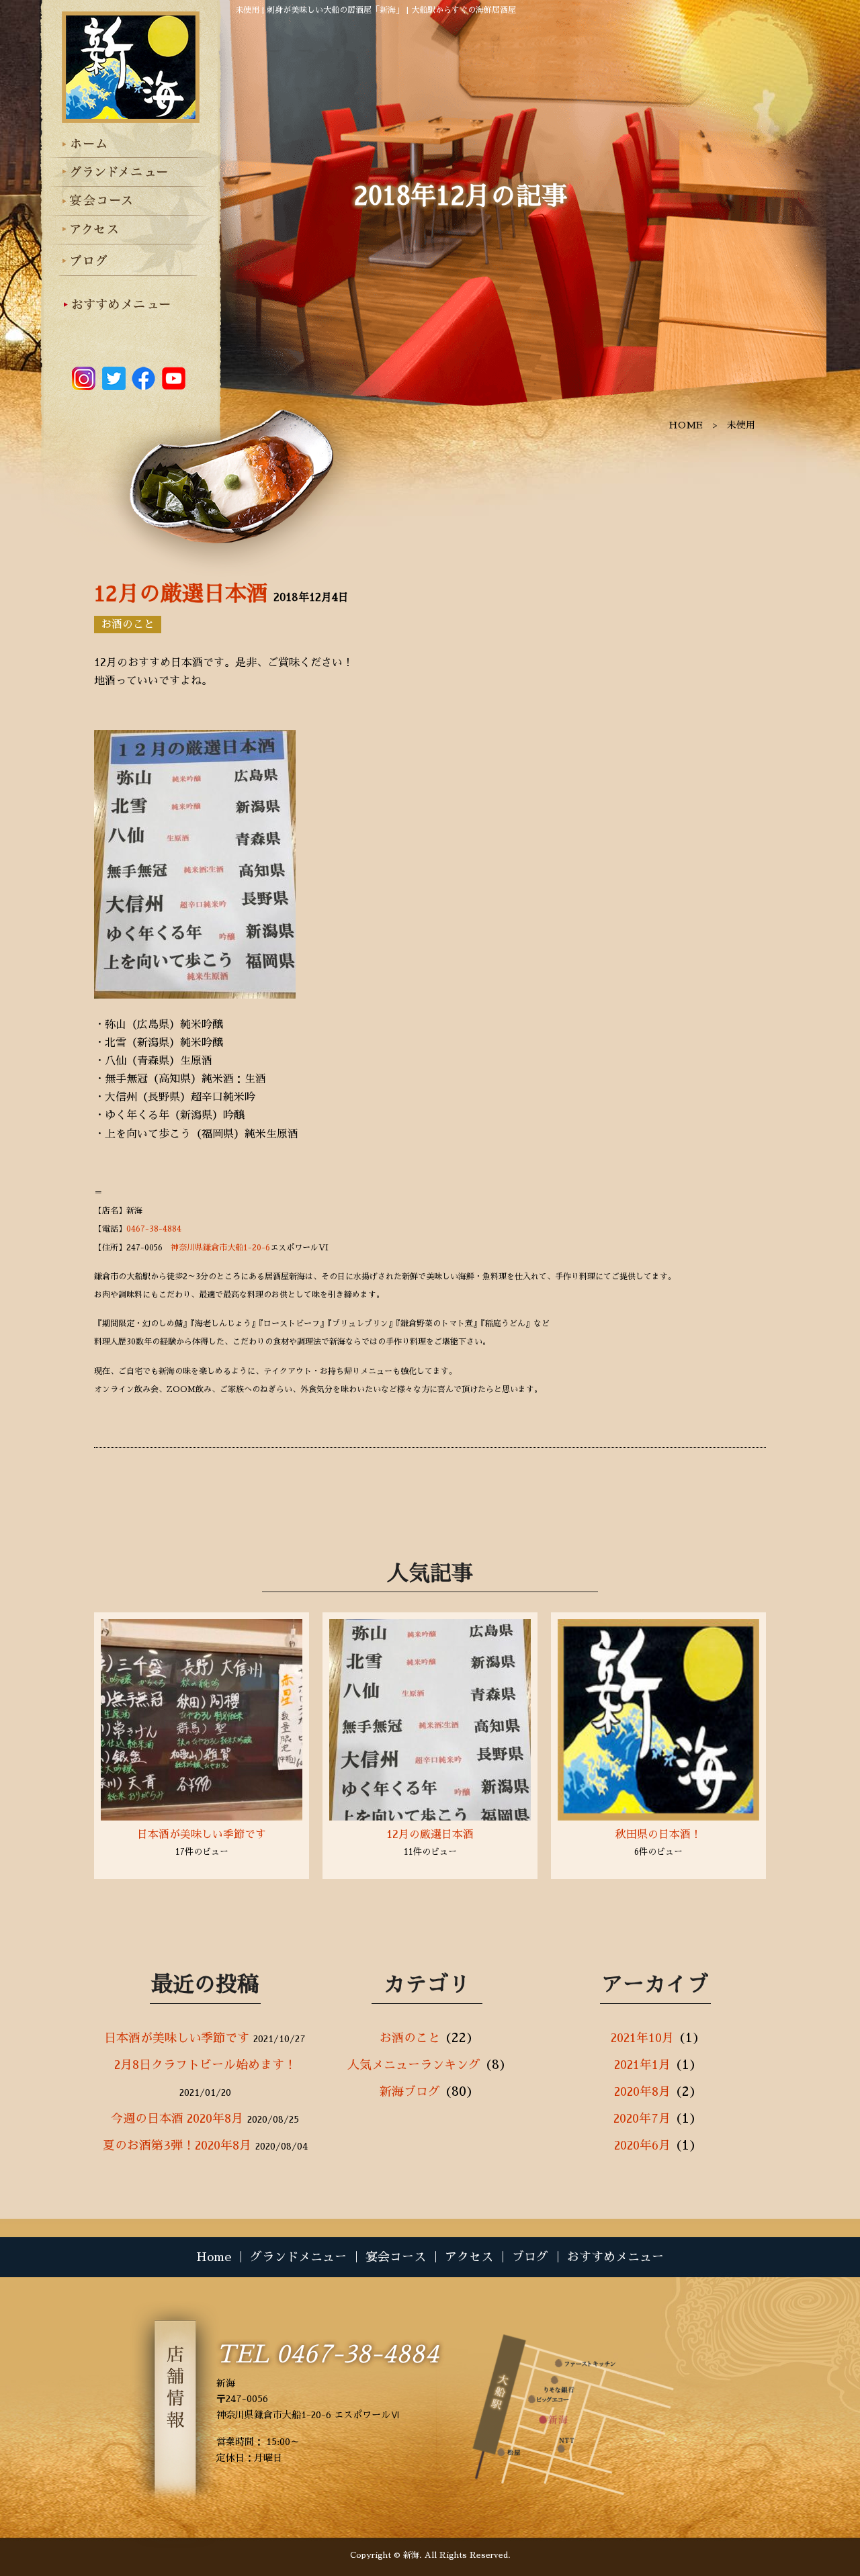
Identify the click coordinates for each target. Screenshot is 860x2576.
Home (214, 2257)
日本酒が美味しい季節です (202, 1835)
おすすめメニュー (615, 2257)
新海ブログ (410, 2092)
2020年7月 (642, 2119)
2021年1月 (642, 2065)
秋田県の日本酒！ (658, 1835)
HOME (686, 425)
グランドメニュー (298, 2257)
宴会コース (396, 2257)
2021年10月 (642, 2038)
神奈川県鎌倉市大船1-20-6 (220, 1248)
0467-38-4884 (154, 1229)
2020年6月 (642, 2146)
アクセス (469, 2257)
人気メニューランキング (414, 2065)
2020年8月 (642, 2092)
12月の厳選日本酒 (181, 594)
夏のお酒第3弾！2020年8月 (177, 2146)
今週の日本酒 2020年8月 (177, 2119)
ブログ (530, 2257)
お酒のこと (128, 625)
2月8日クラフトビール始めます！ (205, 2065)
